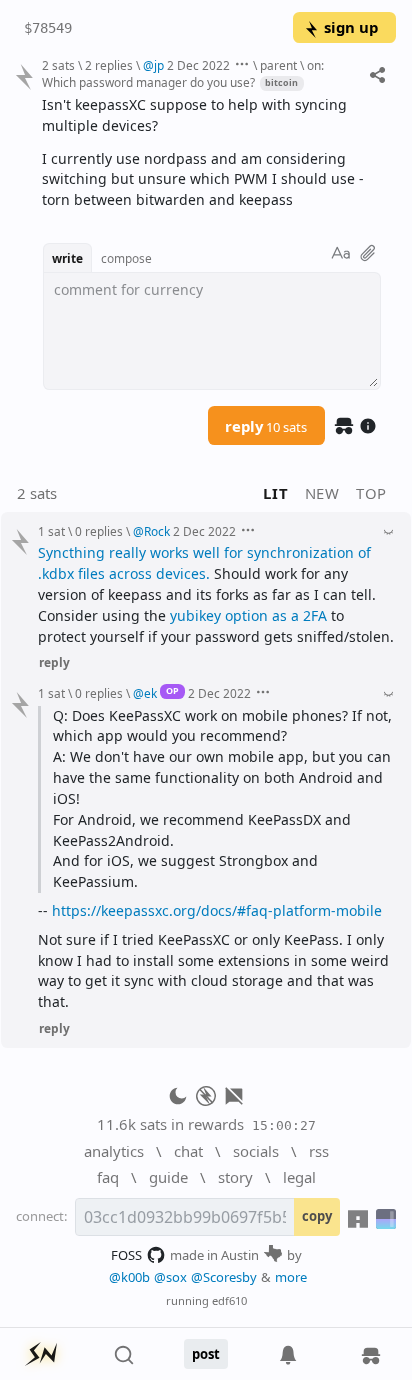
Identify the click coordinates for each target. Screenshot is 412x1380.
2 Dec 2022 (198, 65)
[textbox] (211, 153)
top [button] (371, 493)
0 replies (99, 531)
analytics (114, 1151)
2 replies (109, 65)
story (235, 1177)
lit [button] (275, 493)
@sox (170, 1277)
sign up (351, 27)
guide (168, 1177)
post (206, 1354)
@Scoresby (224, 1277)
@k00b (129, 1277)
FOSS (126, 1255)
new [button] (322, 493)
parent (278, 65)
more (291, 1277)
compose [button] (126, 258)
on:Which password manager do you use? (183, 73)
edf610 (229, 1300)
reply (266, 426)
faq (108, 1177)
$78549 (48, 28)
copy (317, 1216)
